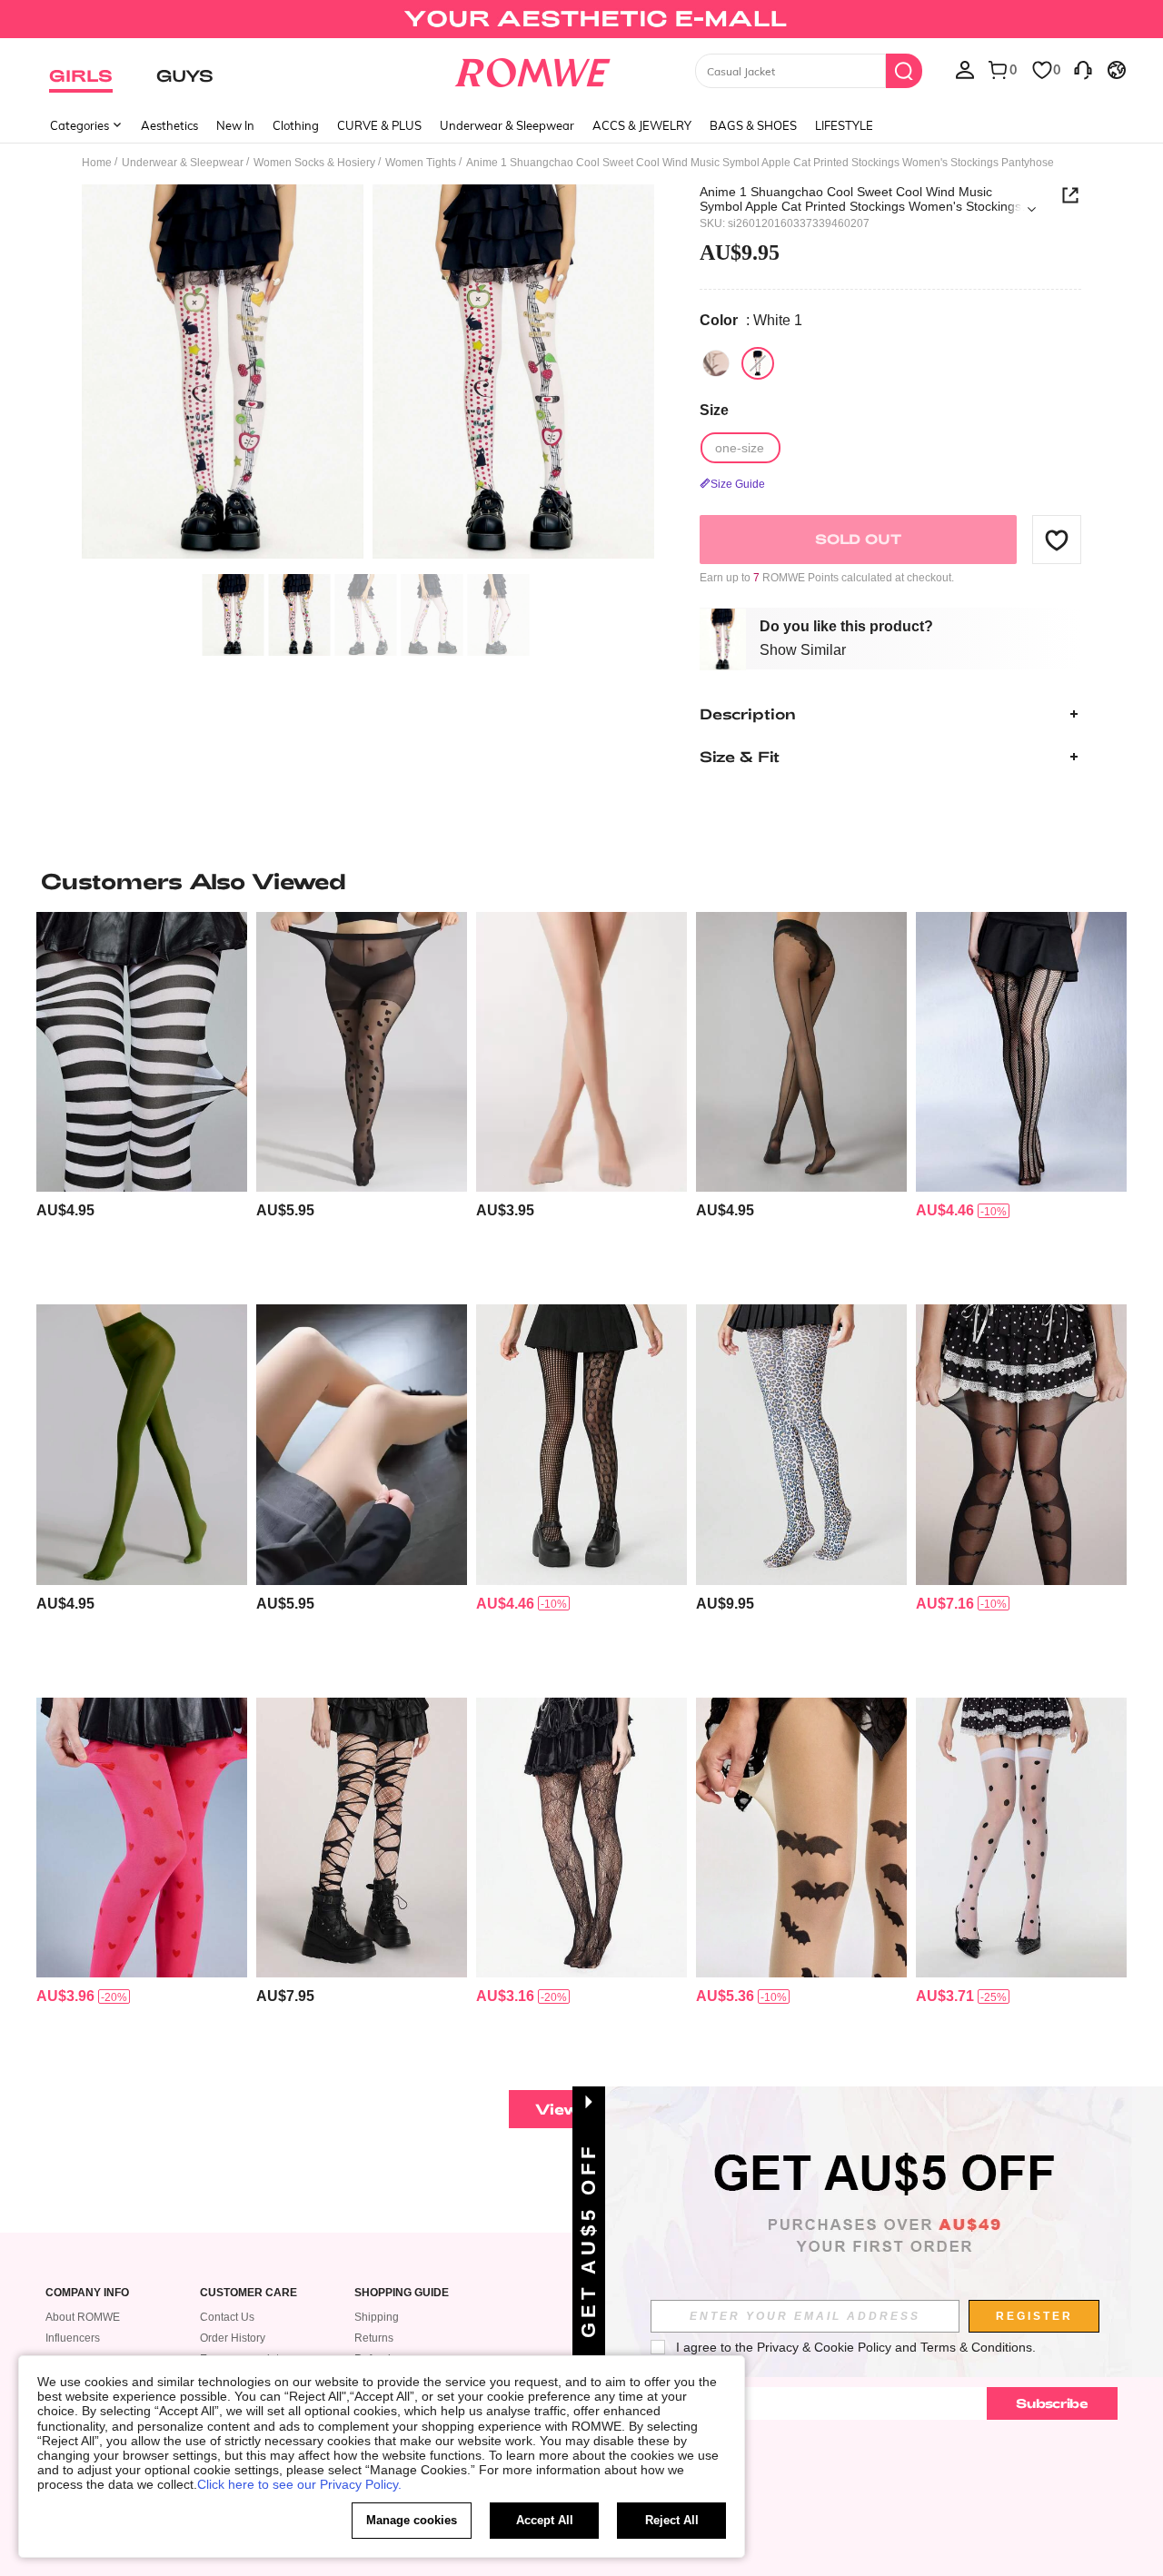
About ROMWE (83, 2317)
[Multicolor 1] (716, 363)
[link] (581, 22)
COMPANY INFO (87, 2293)
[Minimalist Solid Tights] (362, 1445)
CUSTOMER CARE (249, 2293)
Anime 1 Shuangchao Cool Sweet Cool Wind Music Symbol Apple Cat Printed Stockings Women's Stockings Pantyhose (860, 199)
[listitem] (142, 1101)
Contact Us (227, 2317)
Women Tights (421, 163)
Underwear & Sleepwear (507, 125)
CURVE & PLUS (379, 125)
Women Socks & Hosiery (314, 163)
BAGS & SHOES (753, 125)
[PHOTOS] (368, 375)
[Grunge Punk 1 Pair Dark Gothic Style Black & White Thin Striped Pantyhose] (142, 1052)
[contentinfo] (65, 1210)
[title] (581, 881)
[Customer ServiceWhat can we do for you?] (1083, 69)
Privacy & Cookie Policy (824, 2347)
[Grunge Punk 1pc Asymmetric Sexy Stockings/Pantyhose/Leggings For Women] (1021, 1445)
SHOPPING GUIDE (402, 2293)
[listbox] (965, 69)
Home (97, 163)
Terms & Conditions (976, 2347)
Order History (233, 2338)
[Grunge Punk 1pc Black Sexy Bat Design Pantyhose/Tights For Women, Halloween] (801, 1838)
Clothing (296, 125)
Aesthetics (169, 125)
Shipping (377, 2317)
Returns (374, 2338)
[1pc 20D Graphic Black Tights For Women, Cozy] (801, 1052)
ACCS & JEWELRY (642, 125)
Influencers (73, 2338)
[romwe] (532, 69)
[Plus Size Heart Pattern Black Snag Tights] (362, 1052)
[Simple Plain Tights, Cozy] (142, 1445)
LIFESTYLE (844, 125)
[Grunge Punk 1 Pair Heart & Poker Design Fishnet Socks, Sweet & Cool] (581, 1445)
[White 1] (758, 363)
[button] (1057, 540)
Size (714, 410)
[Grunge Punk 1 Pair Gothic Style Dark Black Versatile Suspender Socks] (1021, 1838)
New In (235, 125)
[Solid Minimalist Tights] (581, 1052)
